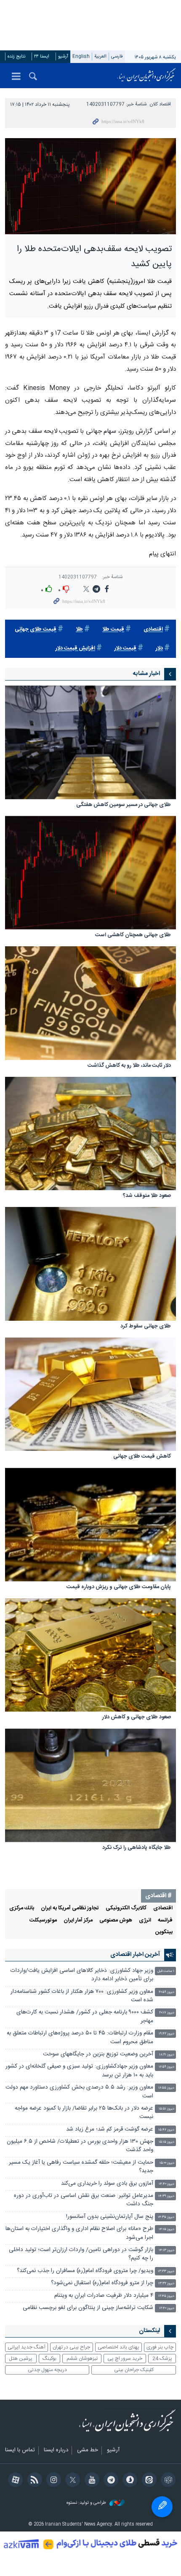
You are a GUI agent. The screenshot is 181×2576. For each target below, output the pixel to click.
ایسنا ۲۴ (42, 56)
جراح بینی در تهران (71, 2347)
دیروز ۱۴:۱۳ (166, 2250)
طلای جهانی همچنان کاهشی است (133, 936)
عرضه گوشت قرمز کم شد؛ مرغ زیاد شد (110, 2130)
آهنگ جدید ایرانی (27, 2347)
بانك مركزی (22, 1908)
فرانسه (165, 1920)
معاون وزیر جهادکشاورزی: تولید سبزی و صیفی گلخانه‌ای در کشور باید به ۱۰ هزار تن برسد (79, 2071)
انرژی (145, 1920)
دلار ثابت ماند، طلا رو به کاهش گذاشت (129, 1066)
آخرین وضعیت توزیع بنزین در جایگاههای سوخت (98, 2054)
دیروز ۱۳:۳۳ (166, 2271)
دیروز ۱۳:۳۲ (166, 2284)
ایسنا (146, 76)
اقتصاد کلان (160, 104)
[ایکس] (71, 2481)
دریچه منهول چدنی (47, 2370)
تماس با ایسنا (20, 2450)
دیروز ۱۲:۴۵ (166, 2296)
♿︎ (162, 2507)
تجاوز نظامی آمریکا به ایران (70, 1908)
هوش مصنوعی (116, 1920)
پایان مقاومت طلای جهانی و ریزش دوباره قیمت (119, 1588)
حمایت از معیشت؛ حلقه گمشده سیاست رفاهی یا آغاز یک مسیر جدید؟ (81, 2167)
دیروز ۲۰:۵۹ (166, 1992)
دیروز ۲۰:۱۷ (167, 2013)
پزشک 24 (162, 2359)
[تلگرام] (110, 2481)
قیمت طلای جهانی (36, 630)
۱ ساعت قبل (166, 1971)
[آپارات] (14, 2481)
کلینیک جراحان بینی (134, 2370)
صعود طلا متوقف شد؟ (147, 1196)
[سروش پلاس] (129, 2481)
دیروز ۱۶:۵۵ (166, 2088)
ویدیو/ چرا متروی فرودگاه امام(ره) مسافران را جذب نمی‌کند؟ (85, 2271)
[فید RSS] (33, 2481)
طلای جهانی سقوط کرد (146, 1327)
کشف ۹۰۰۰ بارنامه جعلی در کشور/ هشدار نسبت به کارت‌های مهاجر (85, 2017)
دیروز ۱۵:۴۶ (166, 2130)
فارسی (117, 56)
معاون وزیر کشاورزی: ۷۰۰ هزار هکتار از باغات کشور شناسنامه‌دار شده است (82, 1996)
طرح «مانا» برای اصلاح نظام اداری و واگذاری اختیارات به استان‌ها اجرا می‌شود (79, 2233)
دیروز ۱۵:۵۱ (166, 2109)
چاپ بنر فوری (160, 2347)
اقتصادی (153, 630)
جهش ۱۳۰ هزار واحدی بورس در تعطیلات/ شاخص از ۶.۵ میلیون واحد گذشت (80, 2146)
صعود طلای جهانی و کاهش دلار (137, 1718)
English (81, 56)
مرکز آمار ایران (78, 1920)
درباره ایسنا (56, 2450)
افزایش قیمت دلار (75, 648)
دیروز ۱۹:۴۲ (166, 2034)
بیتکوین (164, 1932)
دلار (159, 648)
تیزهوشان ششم (82, 2359)
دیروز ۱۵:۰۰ (167, 2163)
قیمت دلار (125, 648)
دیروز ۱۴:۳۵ (166, 2217)
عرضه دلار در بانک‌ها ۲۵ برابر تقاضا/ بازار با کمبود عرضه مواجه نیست (84, 2113)
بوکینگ (49, 2359)
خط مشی (88, 2450)
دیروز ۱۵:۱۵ (166, 2142)
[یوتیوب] (90, 2481)
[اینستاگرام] (52, 2481)
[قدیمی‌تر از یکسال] (90, 742)
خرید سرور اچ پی (125, 2359)
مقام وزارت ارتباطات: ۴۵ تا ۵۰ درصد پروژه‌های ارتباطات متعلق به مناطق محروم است (80, 2038)
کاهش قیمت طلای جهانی (142, 1457)
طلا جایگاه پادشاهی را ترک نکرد (137, 1848)
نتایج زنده (16, 56)
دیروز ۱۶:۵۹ (166, 2067)
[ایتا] (148, 2481)
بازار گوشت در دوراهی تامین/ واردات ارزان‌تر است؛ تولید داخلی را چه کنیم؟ (81, 2254)
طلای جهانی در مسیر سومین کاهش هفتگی (124, 805)
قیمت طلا (113, 630)
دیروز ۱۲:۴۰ (167, 2308)
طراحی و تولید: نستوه (87, 2503)
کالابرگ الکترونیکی (126, 1908)
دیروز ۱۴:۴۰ (166, 2184)
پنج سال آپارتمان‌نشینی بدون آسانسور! (110, 2217)
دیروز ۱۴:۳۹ (166, 2196)
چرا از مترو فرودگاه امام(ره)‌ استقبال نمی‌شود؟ (102, 2283)
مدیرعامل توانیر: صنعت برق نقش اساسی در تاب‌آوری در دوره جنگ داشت (84, 2200)
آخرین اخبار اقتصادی (135, 1955)
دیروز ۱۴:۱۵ (166, 2229)
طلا (79, 630)
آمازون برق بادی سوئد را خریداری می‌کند (107, 2184)
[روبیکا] (167, 2481)
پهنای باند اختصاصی (118, 2347)
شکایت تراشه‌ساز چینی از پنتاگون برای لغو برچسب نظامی (88, 2308)
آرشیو (63, 56)
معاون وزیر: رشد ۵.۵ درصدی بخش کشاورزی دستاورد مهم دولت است (79, 2092)
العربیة (100, 56)
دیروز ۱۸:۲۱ (167, 2055)
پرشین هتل (21, 2359)
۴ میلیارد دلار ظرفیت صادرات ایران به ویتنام (104, 2296)
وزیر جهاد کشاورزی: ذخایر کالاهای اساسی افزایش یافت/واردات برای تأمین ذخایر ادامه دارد (82, 1975)
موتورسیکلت (43, 1920)
